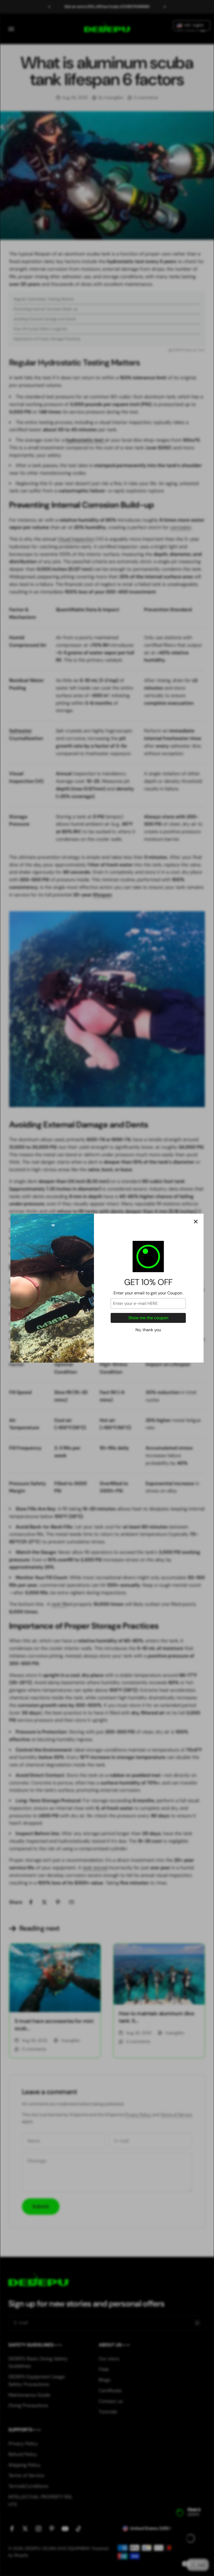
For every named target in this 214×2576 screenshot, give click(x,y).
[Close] (196, 1222)
